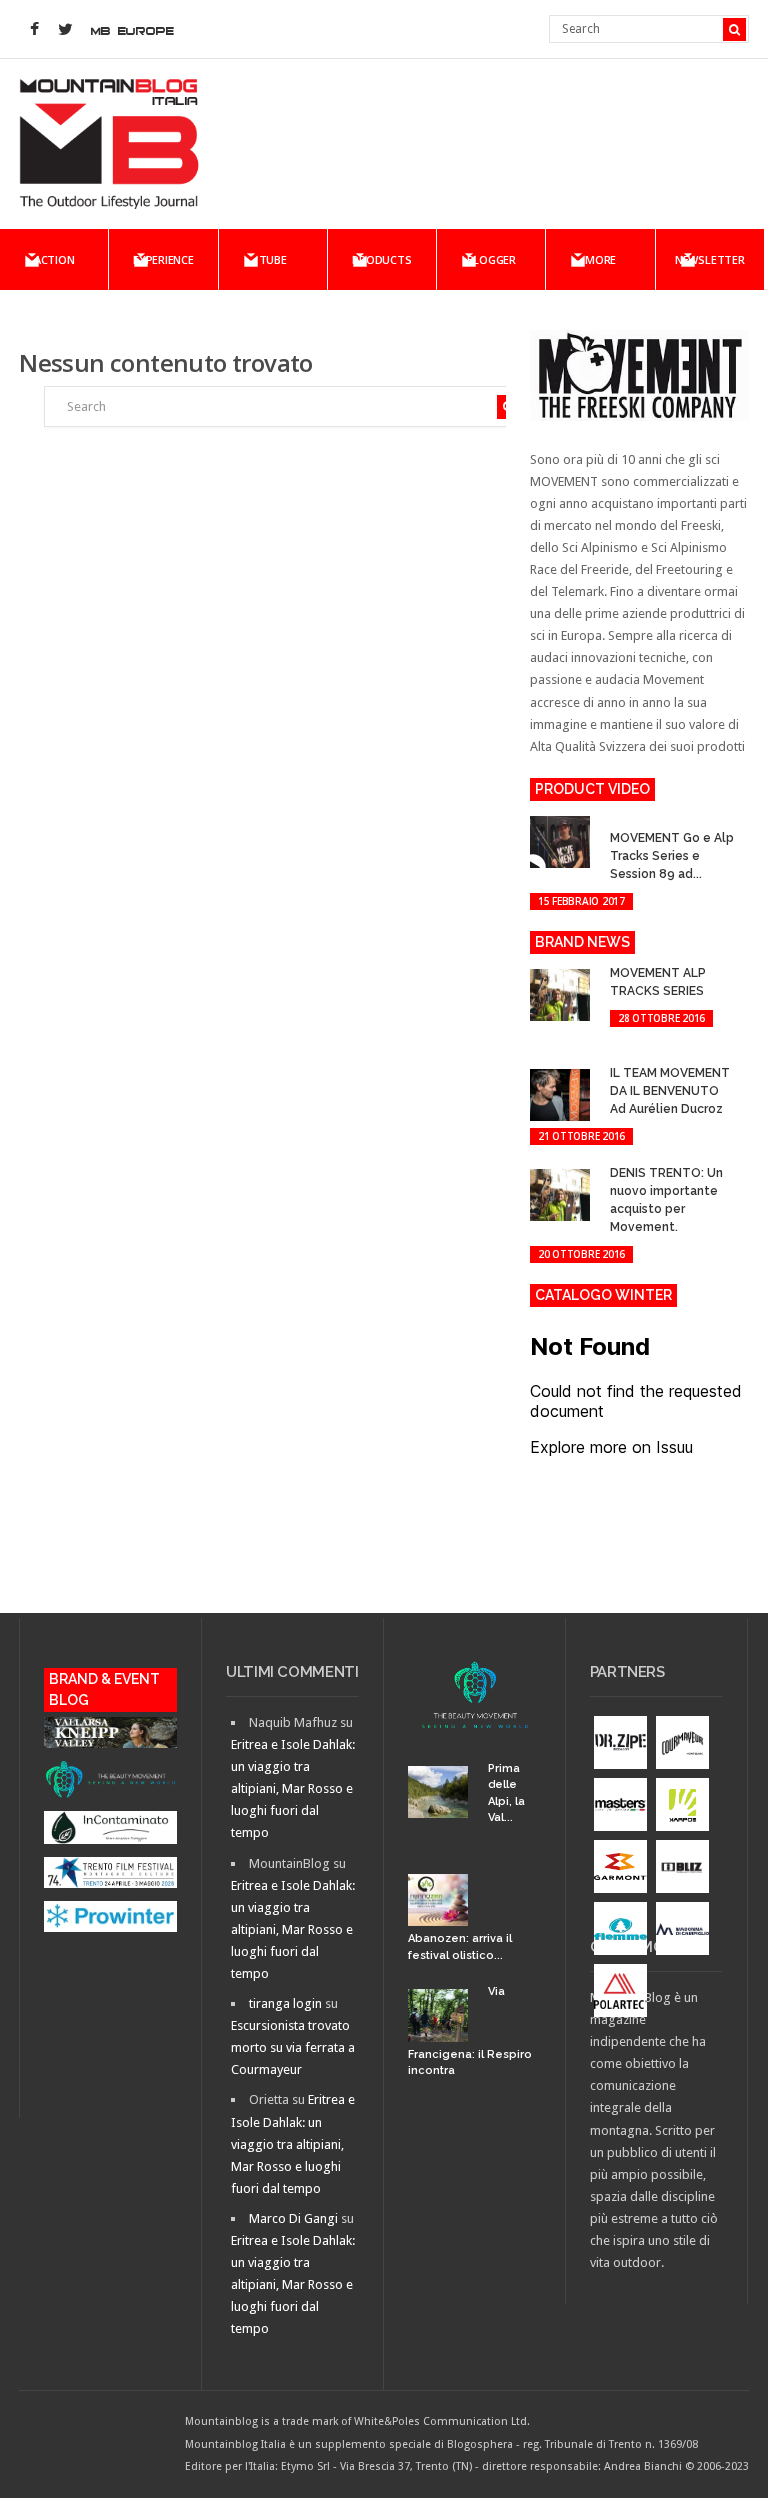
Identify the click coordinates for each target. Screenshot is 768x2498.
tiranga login (285, 2003)
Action (54, 259)
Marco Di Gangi (293, 2218)
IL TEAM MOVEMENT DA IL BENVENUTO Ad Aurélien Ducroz (670, 1091)
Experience (163, 259)
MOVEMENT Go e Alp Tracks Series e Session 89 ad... (672, 856)
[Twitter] (65, 30)
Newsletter (710, 259)
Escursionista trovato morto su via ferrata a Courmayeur (293, 2047)
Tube (273, 259)
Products (381, 259)
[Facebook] (34, 30)
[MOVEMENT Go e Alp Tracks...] (623, 819)
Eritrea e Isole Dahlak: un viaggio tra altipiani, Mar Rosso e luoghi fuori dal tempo (293, 1788)
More (600, 259)
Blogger (491, 259)
